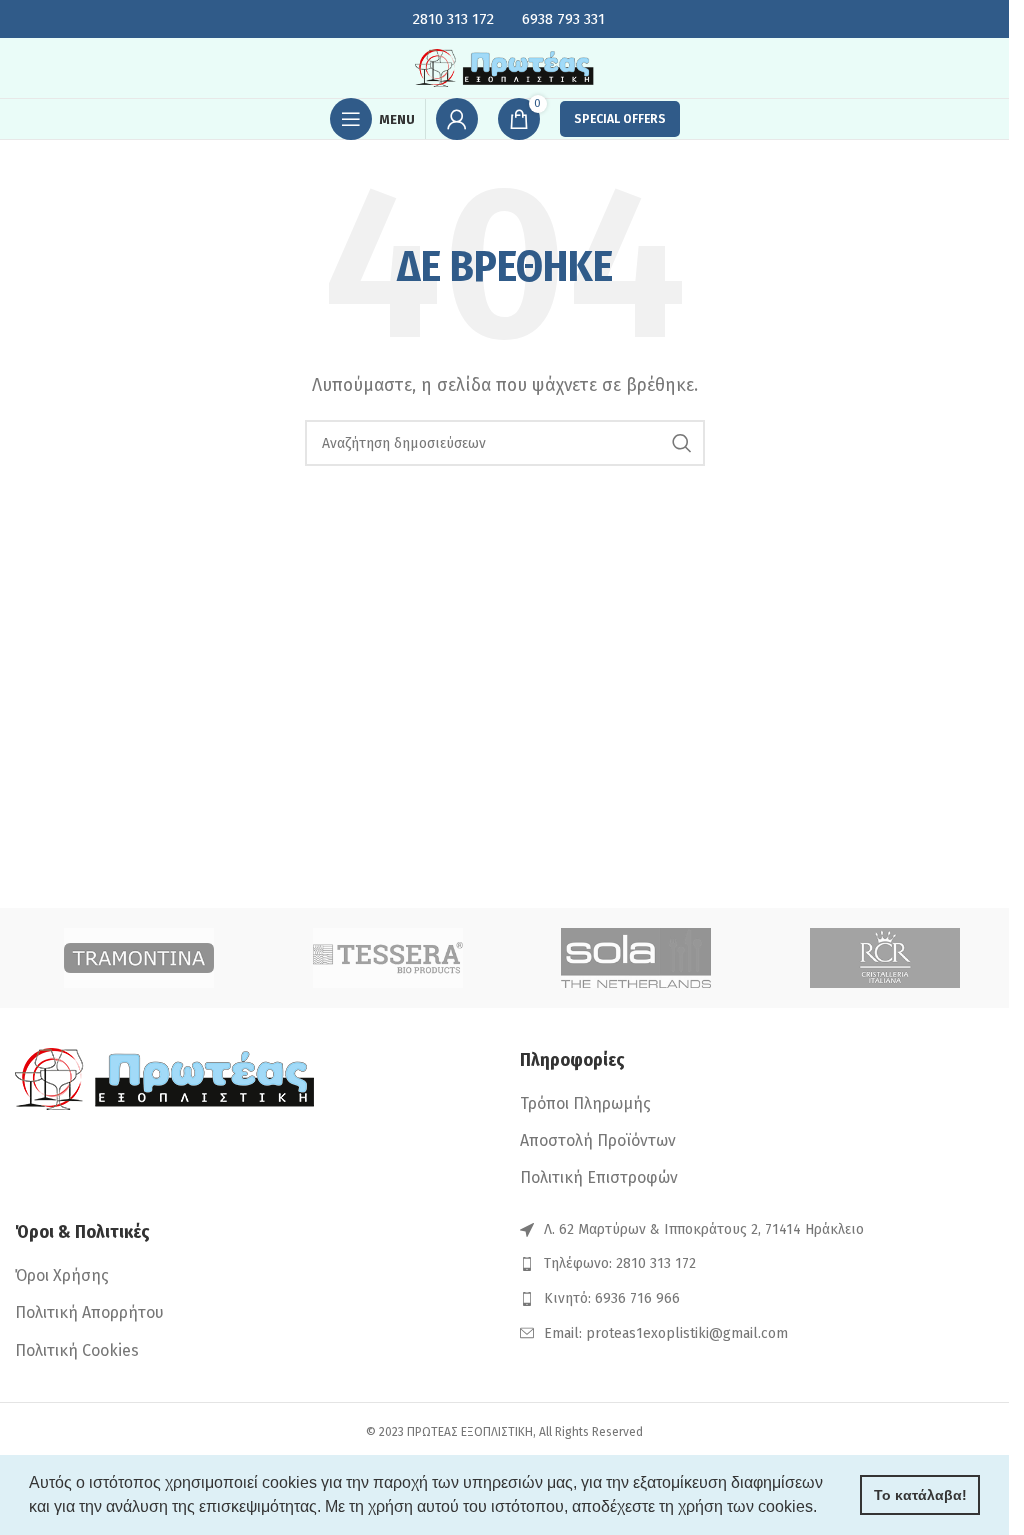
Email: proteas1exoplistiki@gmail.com (666, 1333)
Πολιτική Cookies (77, 1350)
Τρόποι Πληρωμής (585, 1103)
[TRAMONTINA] (139, 958)
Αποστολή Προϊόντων (598, 1140)
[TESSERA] (388, 958)
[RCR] (885, 958)
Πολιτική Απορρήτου (89, 1312)
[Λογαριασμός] (457, 119)
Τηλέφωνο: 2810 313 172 (620, 1263)
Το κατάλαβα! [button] (920, 1495)
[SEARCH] (682, 443)
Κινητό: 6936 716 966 (612, 1298)
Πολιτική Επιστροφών (599, 1177)
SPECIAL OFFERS (620, 119)
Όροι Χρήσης (62, 1275)
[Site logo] (505, 66)
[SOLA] (636, 958)
